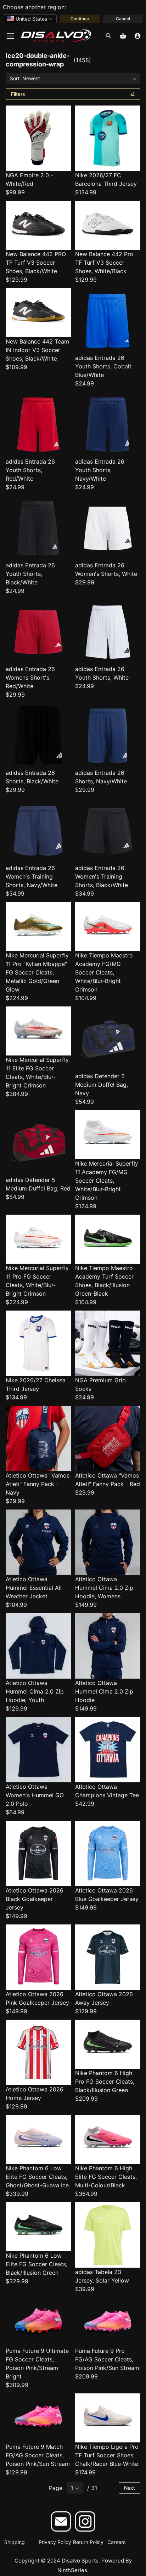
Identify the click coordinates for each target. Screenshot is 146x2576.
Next (130, 2488)
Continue (80, 19)
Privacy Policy (55, 2542)
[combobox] (30, 19)
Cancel (123, 19)
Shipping (15, 2542)
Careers (116, 2542)
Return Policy (88, 2542)
